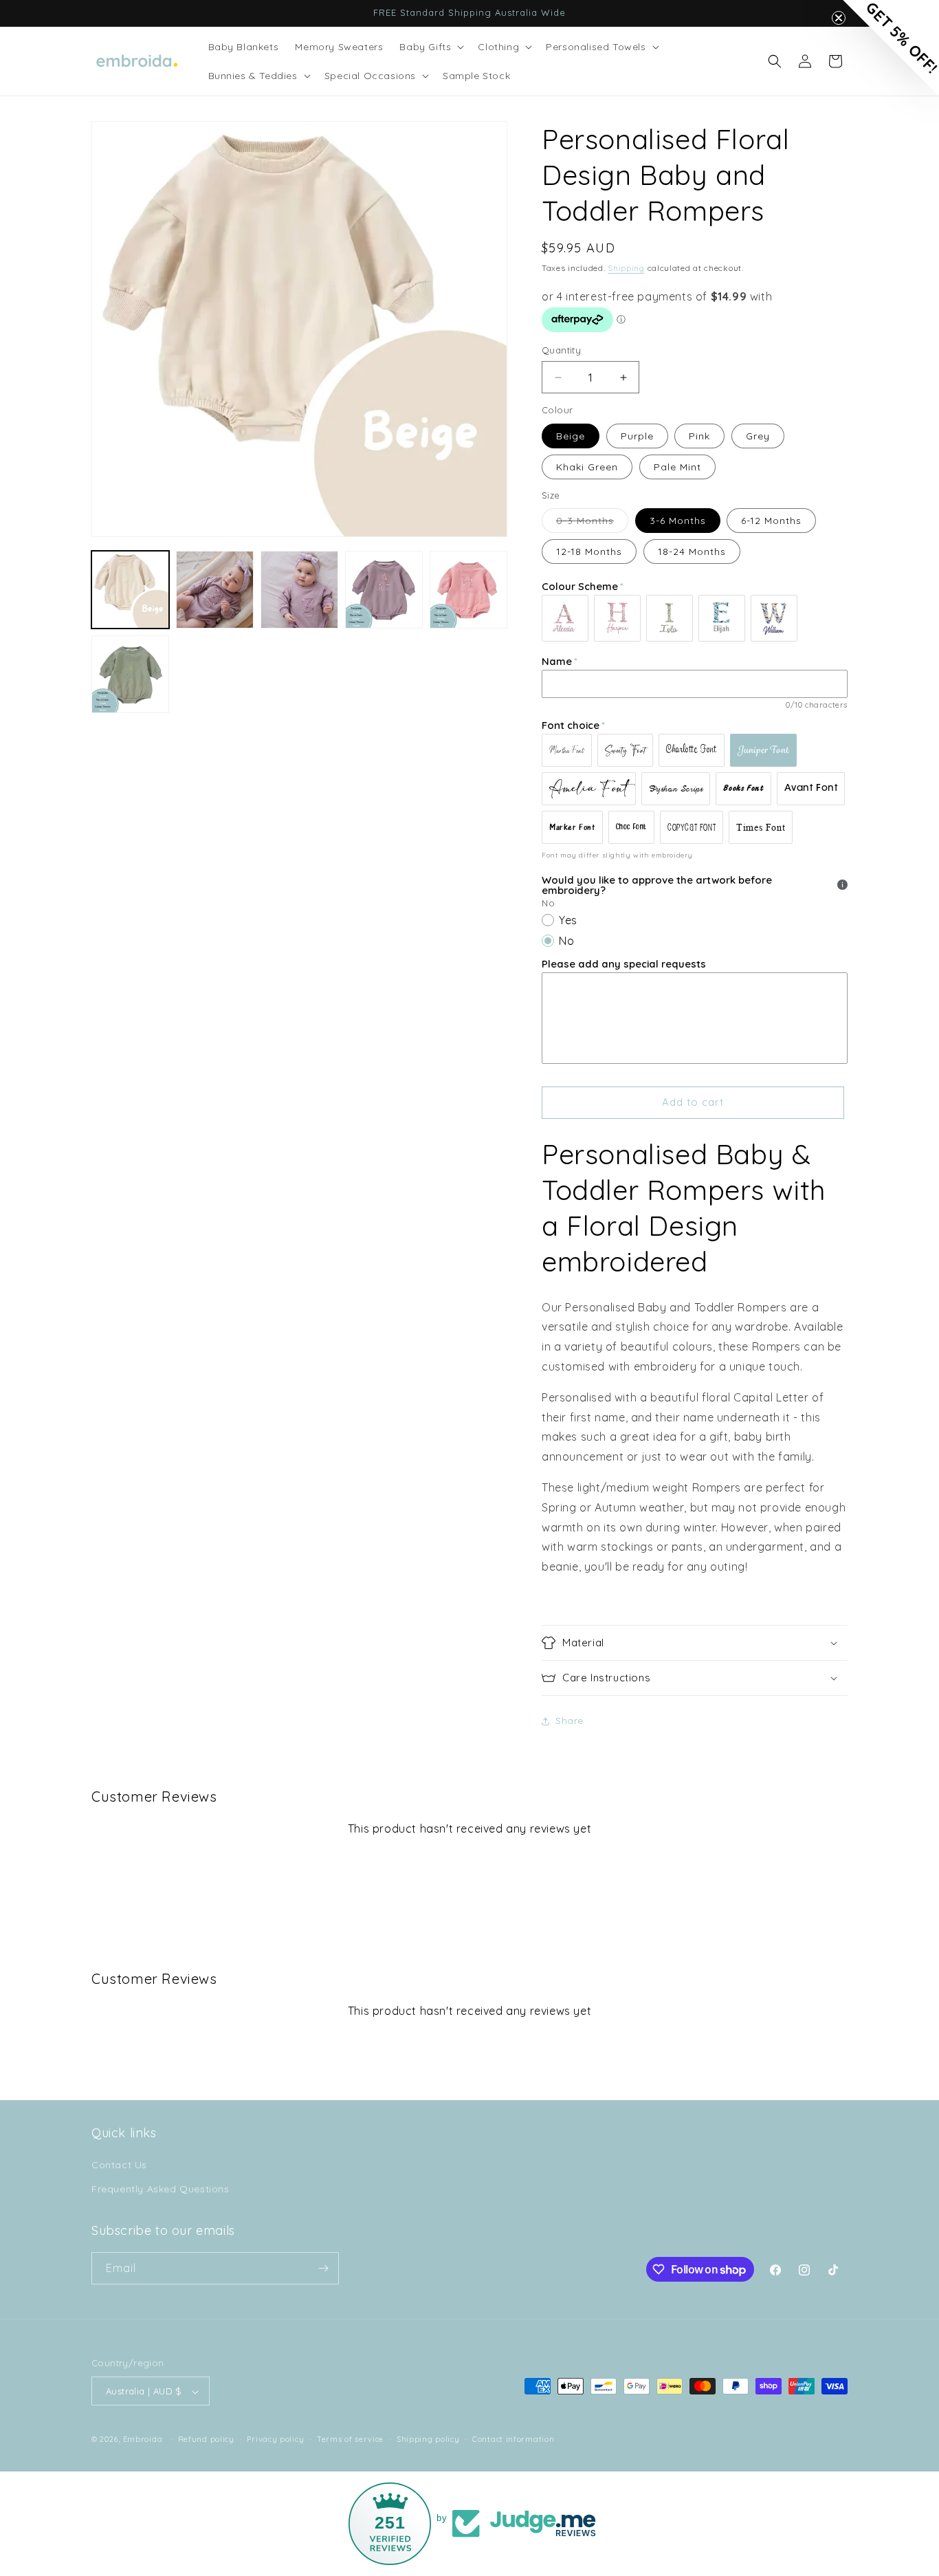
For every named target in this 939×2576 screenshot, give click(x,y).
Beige (571, 436)
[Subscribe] (323, 2268)
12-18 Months (589, 552)
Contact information (513, 2439)
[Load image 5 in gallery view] (468, 590)
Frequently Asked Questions (161, 2190)
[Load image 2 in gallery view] (215, 590)
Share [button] (570, 1721)
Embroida (143, 2440)
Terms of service (350, 2439)
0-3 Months (592, 523)
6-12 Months (771, 521)
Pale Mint (677, 467)
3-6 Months (678, 521)
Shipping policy (428, 2439)
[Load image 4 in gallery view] (384, 590)
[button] (430, 47)
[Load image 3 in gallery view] (299, 590)
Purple (637, 436)
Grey (758, 436)
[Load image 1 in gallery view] (130, 590)
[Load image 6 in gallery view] (130, 674)
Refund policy (206, 2439)
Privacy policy (275, 2439)
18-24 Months (692, 552)
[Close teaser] (839, 18)
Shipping (626, 268)
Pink (699, 436)
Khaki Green (587, 467)
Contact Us (119, 2165)
